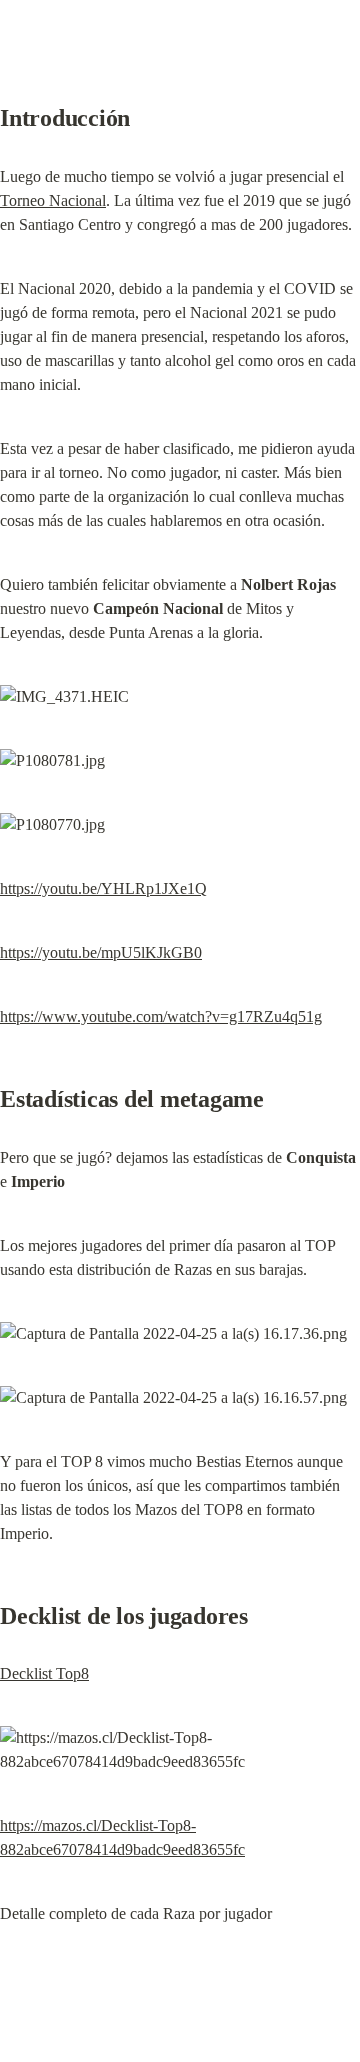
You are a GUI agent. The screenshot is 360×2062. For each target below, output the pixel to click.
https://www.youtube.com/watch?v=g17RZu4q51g (161, 1016)
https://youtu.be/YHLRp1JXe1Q (103, 888)
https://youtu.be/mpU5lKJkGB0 (101, 952)
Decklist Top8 (44, 1673)
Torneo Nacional (53, 200)
